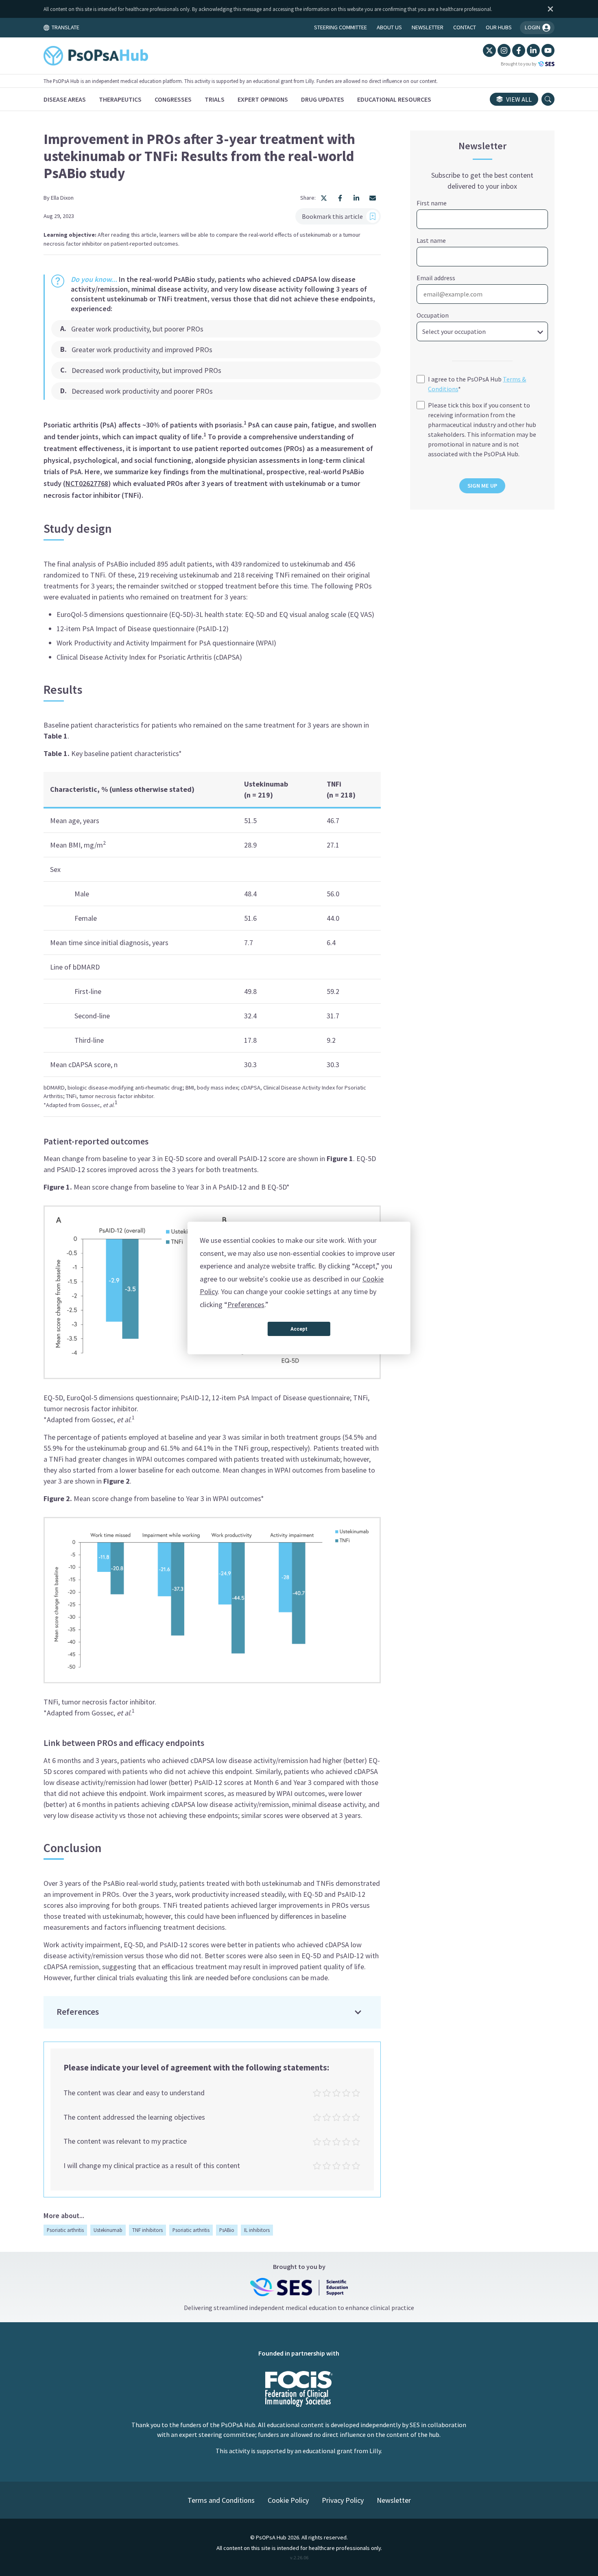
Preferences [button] (246, 1304)
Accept (299, 1329)
